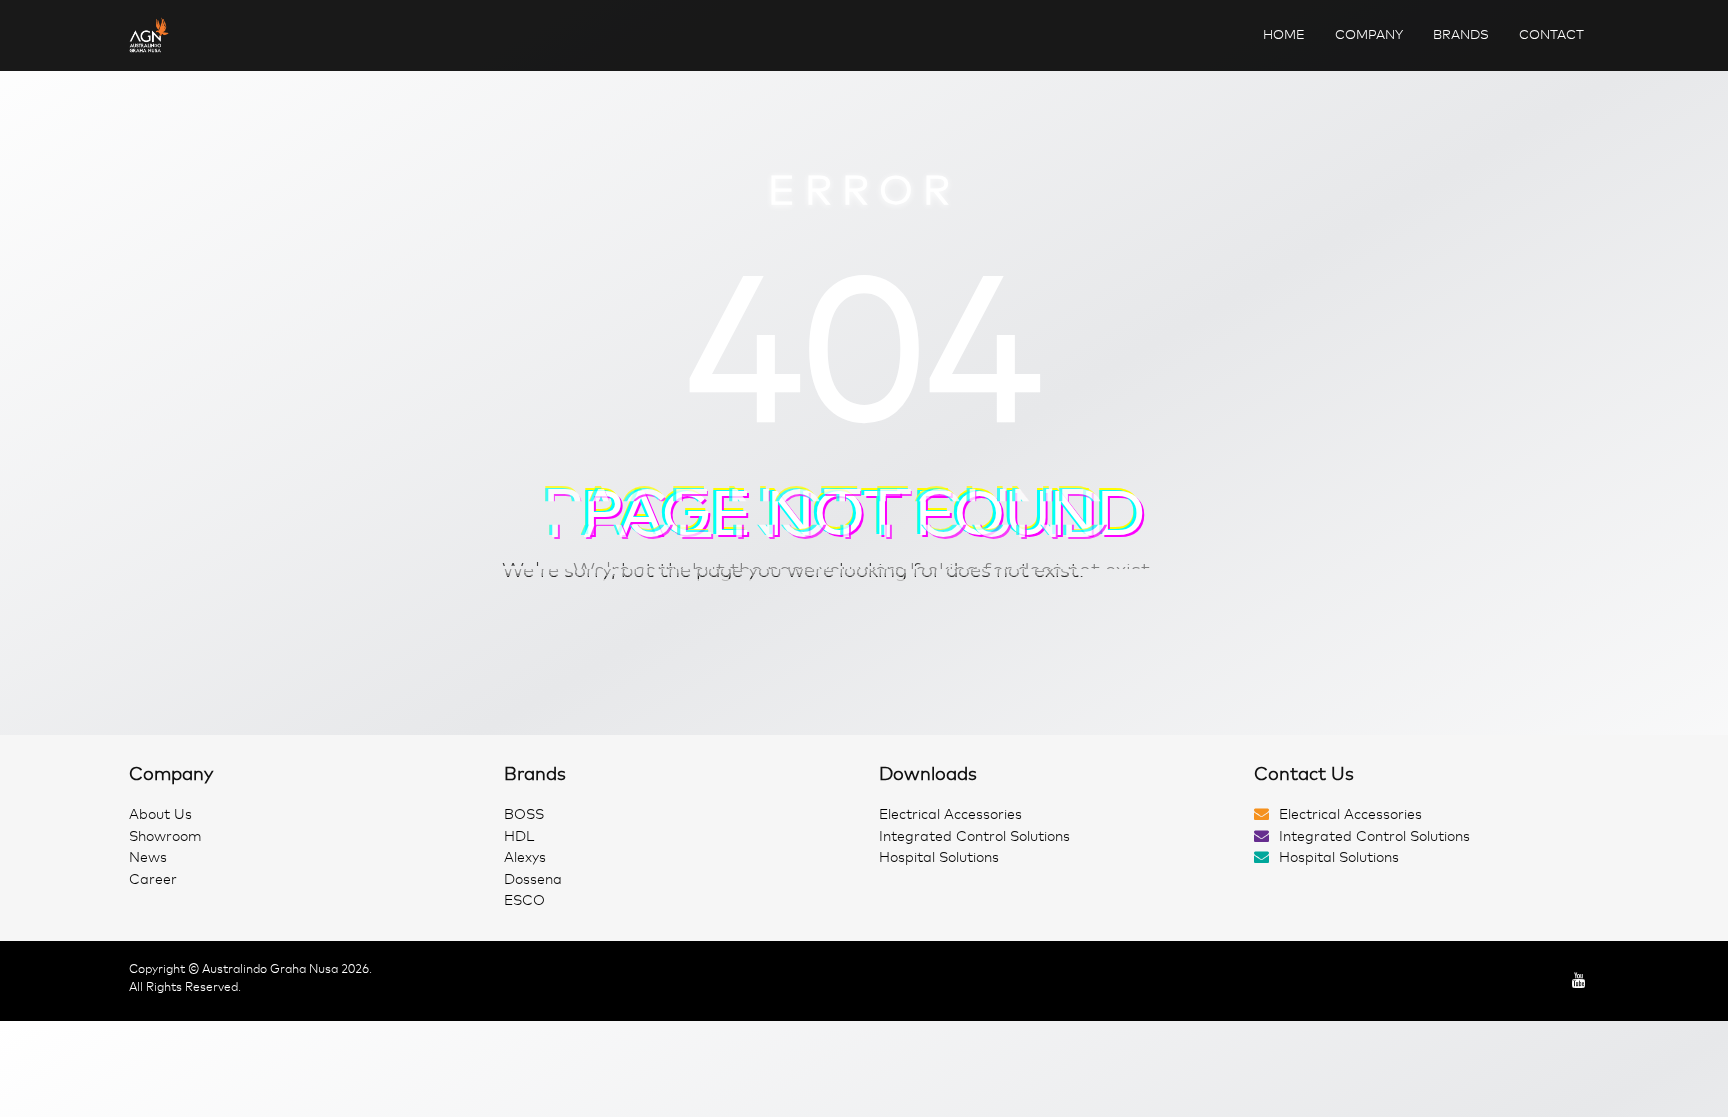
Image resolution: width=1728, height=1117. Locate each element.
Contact (1551, 34)
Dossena (533, 879)
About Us (160, 814)
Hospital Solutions (939, 857)
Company (1369, 34)
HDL (519, 836)
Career (153, 879)
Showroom (165, 836)
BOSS (524, 814)
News (148, 857)
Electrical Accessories (950, 814)
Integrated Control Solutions (974, 836)
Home (1284, 34)
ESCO (524, 900)
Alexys (525, 857)
